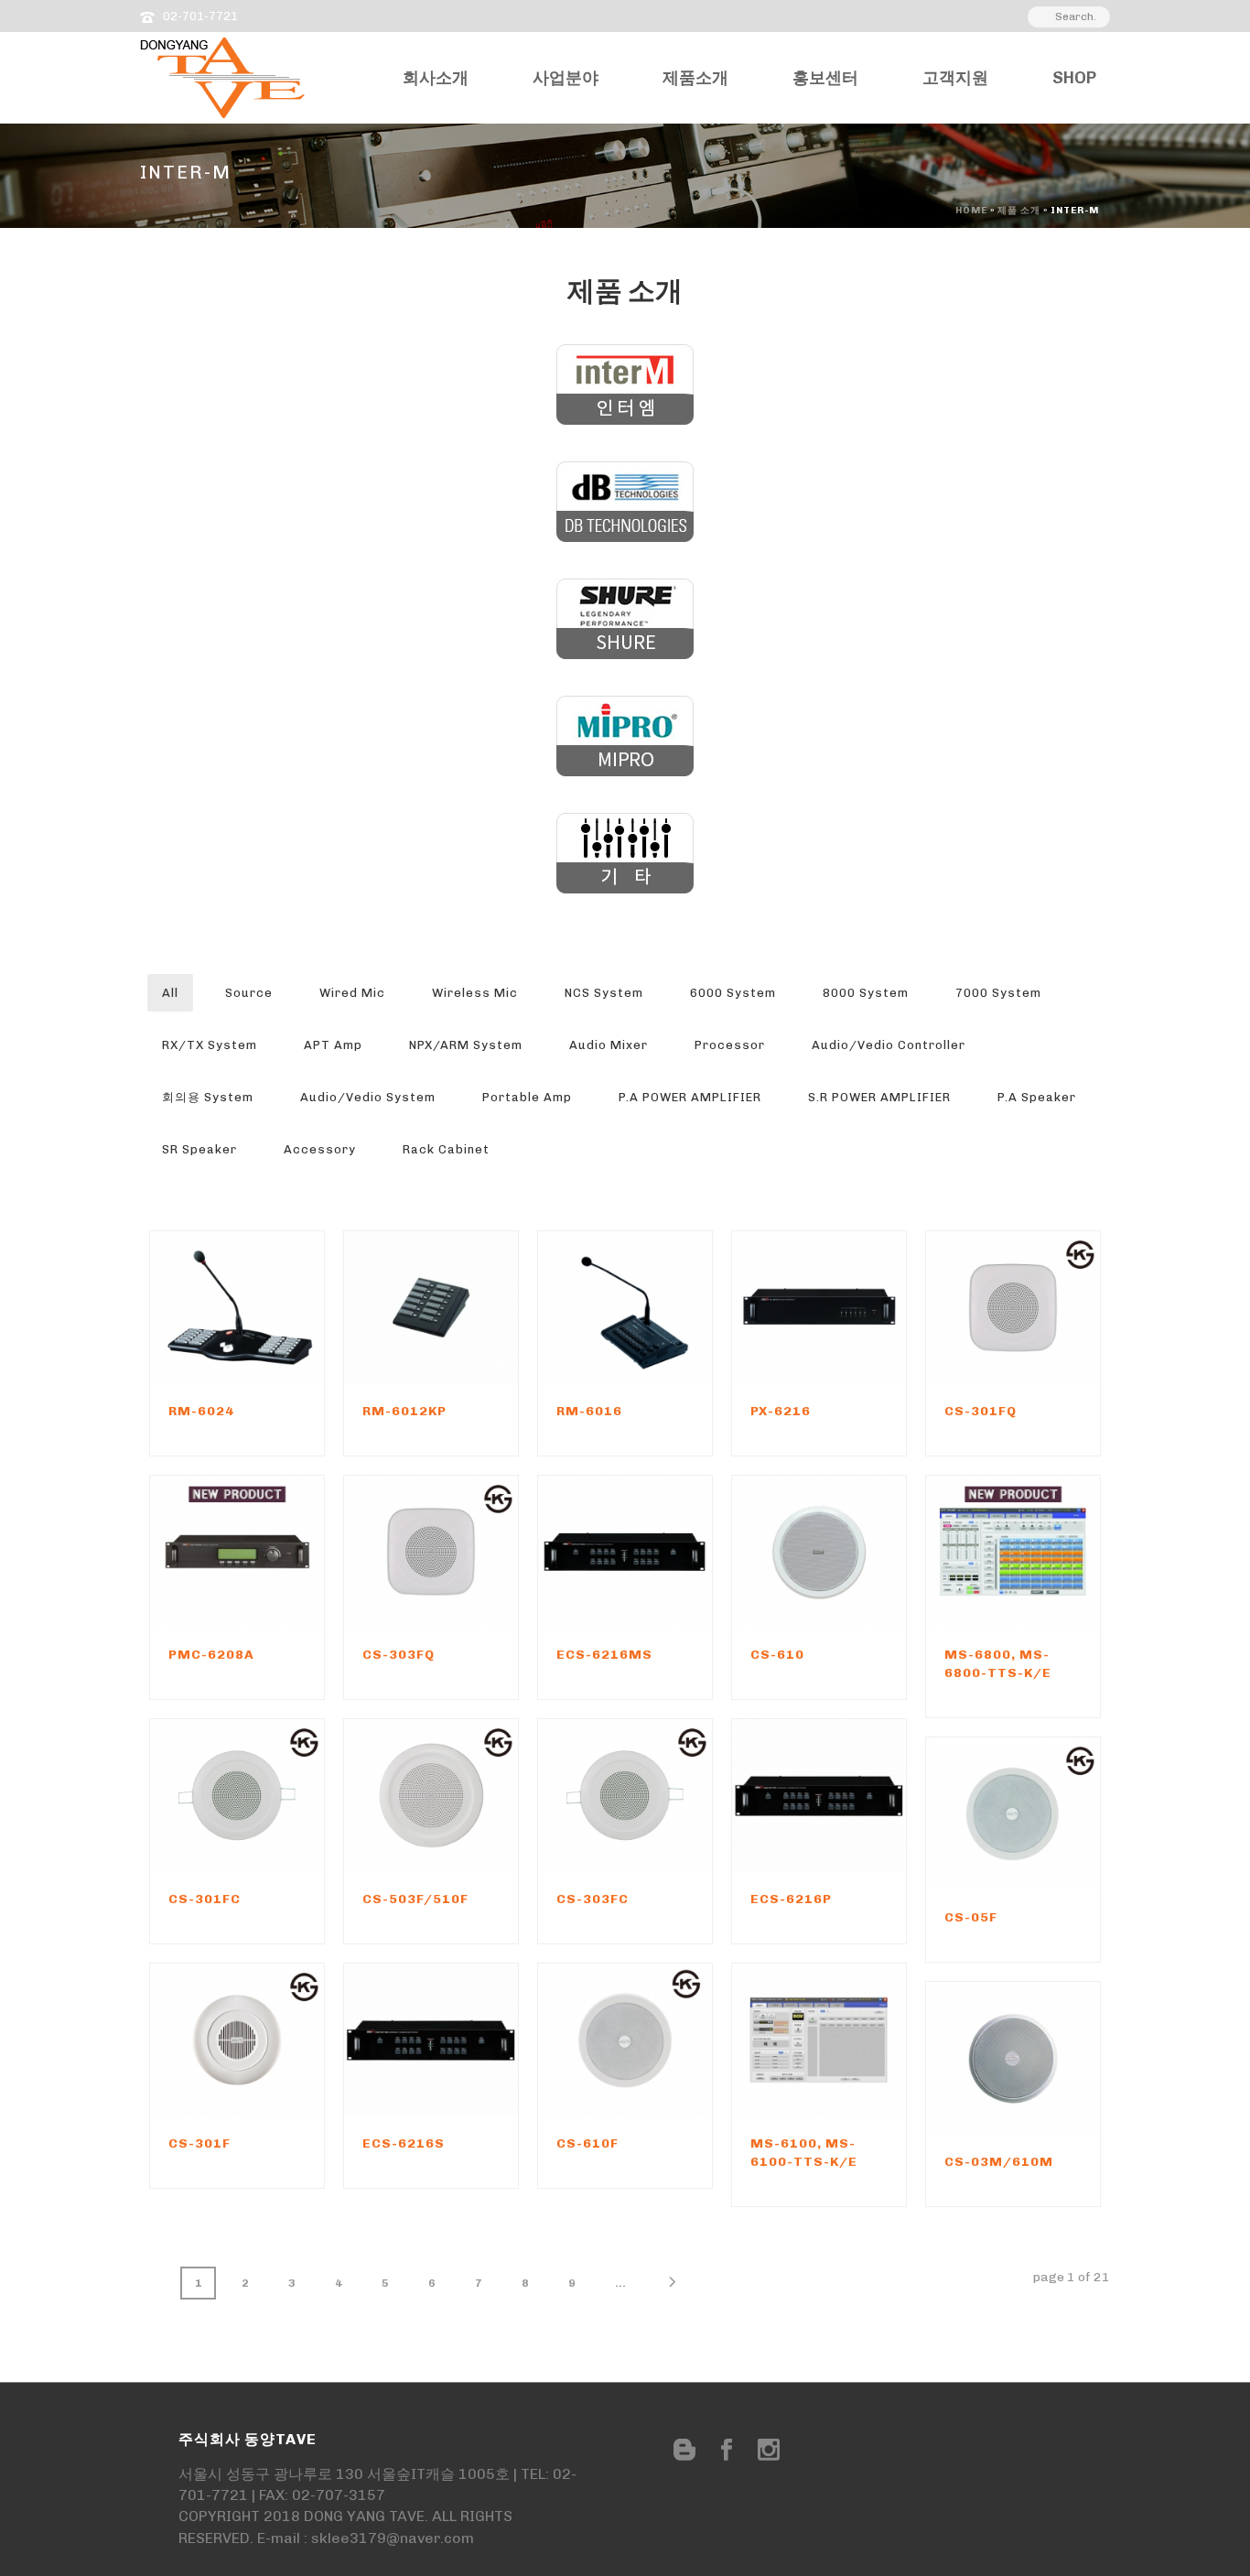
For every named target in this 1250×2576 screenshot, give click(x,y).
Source (249, 993)
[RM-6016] (656, 1307)
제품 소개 (1019, 211)
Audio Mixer (609, 1045)
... (620, 2283)
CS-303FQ (399, 1655)
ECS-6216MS (604, 1655)
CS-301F (199, 2143)
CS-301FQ (981, 1411)
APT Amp (333, 1045)
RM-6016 (589, 1411)
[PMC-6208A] (268, 1552)
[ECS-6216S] (462, 2040)
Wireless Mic (475, 993)
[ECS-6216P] (850, 1796)
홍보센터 (825, 78)
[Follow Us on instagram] (769, 2451)
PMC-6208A (211, 1655)
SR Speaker (199, 1149)
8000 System (866, 993)
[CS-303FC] (656, 1796)
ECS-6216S (404, 2143)
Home (971, 211)
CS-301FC (205, 1899)
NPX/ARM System (466, 1045)
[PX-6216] (850, 1307)
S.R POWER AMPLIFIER (879, 1097)
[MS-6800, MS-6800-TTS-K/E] (1044, 1552)
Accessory (320, 1149)
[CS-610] (850, 1552)
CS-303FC (593, 1899)
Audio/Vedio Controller (889, 1045)
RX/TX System (210, 1045)
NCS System (604, 993)
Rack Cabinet (446, 1149)
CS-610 (777, 1655)
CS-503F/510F (415, 1899)
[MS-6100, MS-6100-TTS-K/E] (850, 2040)
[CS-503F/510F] (462, 1796)
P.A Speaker (1037, 1097)
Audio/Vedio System (368, 1097)
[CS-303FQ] (462, 1552)
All (170, 993)
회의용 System (208, 1097)
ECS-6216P (791, 1899)
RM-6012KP (404, 1411)
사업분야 (566, 78)
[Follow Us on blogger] (684, 2451)
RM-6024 (201, 1411)
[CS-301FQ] (1044, 1307)
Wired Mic (352, 993)
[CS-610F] (656, 2040)
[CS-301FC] (268, 1796)
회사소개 (436, 78)
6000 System (733, 993)
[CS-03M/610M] (1044, 2058)
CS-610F (587, 2143)
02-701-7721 (200, 16)
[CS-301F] (268, 2040)
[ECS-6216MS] (656, 1552)
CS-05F (971, 1917)
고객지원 (955, 78)
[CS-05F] (1044, 1814)
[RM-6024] (268, 1307)
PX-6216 (781, 1411)
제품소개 (695, 78)
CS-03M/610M (999, 2162)
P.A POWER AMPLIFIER (690, 1097)
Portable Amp (527, 1097)
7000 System (998, 993)
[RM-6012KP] (462, 1307)
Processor (730, 1045)
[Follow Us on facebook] (727, 2451)
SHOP (1074, 78)
